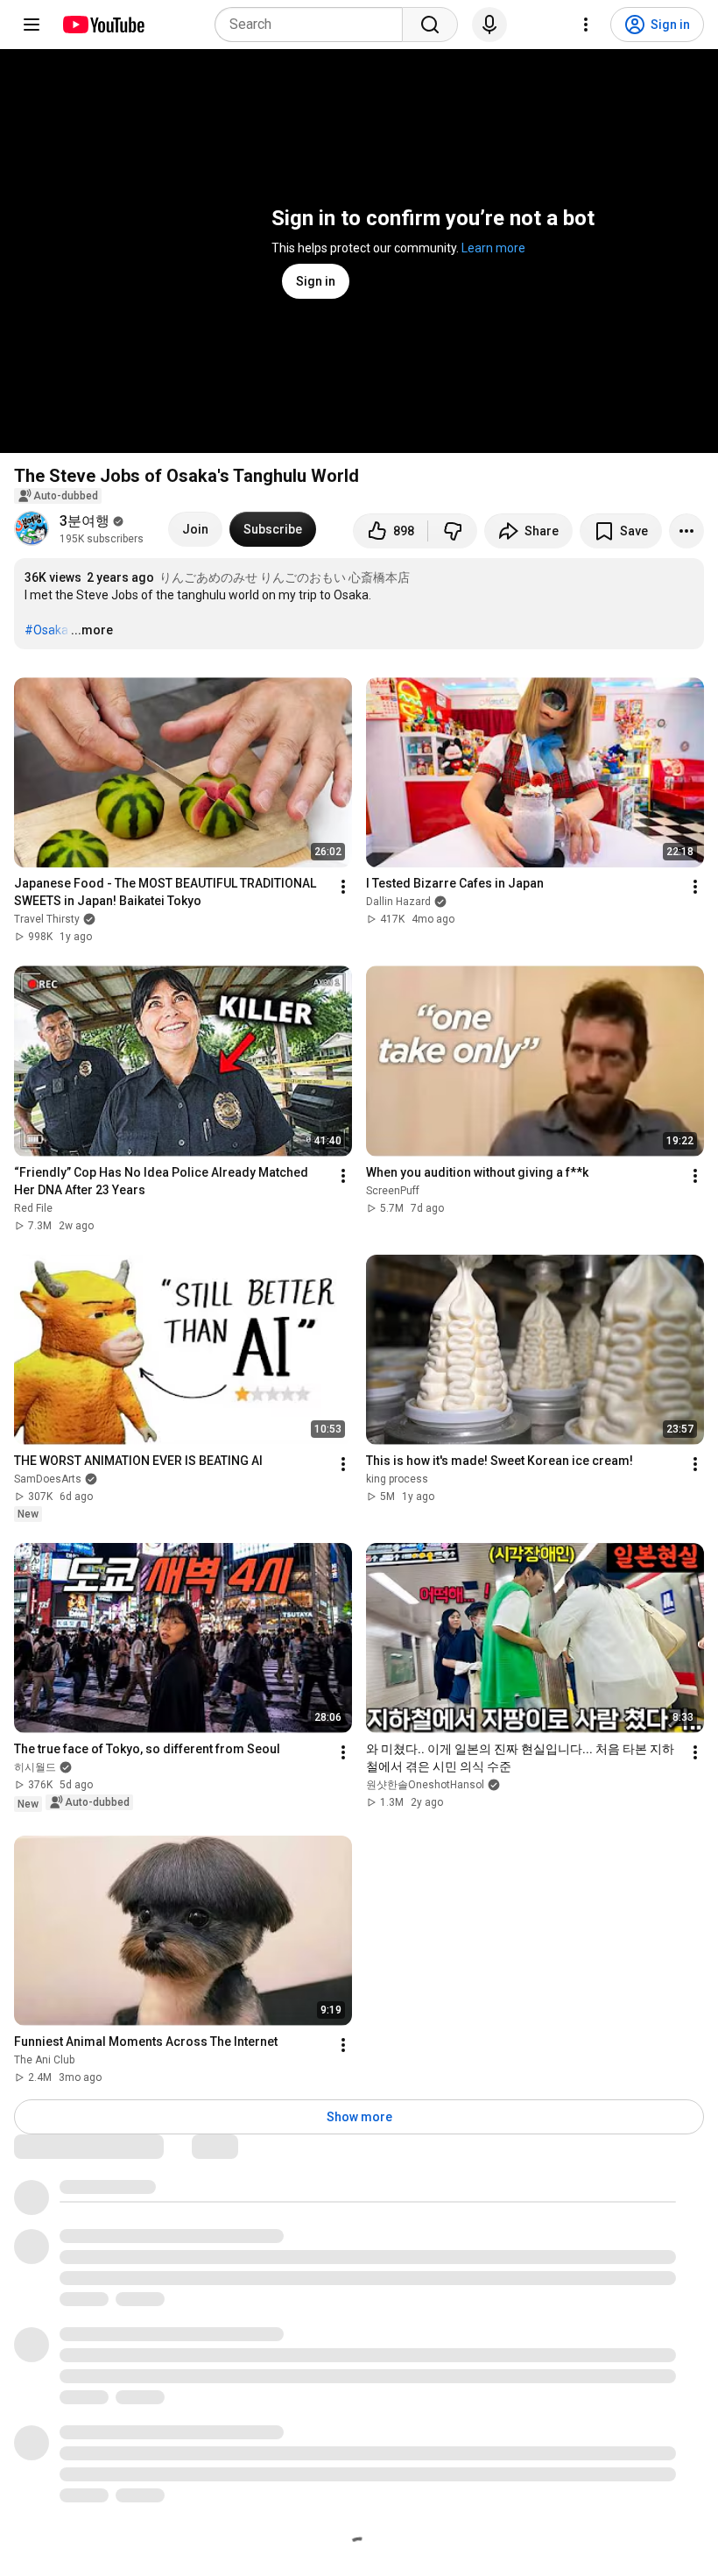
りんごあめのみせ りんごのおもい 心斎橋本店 (285, 577)
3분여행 (84, 521)
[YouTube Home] (103, 25)
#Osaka (46, 630)
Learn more (493, 248)
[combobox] (314, 25)
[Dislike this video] (453, 531)
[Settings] (586, 25)
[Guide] (32, 25)
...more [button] (92, 630)
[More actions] (686, 531)
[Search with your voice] (489, 25)
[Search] (430, 25)
